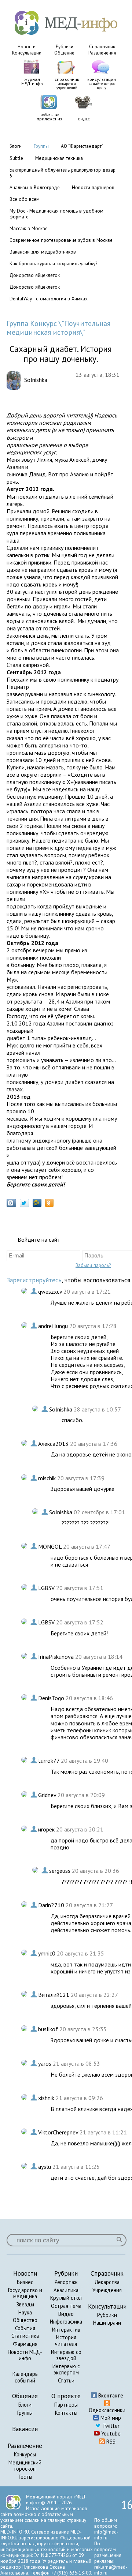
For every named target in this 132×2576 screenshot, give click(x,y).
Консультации (27, 53)
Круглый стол (66, 2298)
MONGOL (51, 1546)
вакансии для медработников (43, 252)
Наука (25, 2312)
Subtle (16, 158)
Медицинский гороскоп (25, 2466)
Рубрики (65, 47)
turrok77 (49, 1761)
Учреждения (107, 2290)
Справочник (102, 47)
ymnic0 (47, 1953)
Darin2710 (52, 1905)
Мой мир (110, 2418)
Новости (27, 47)
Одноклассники (107, 2410)
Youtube (110, 2433)
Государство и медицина (25, 2293)
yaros (45, 2063)
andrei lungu (54, 1326)
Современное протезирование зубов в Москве (61, 240)
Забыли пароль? (93, 1265)
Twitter (110, 2426)
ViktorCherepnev (59, 2132)
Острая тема (66, 2306)
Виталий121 (54, 1995)
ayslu (45, 2167)
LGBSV (47, 1588)
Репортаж (66, 2282)
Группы (25, 2413)
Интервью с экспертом (66, 2369)
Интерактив (66, 2330)
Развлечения (102, 53)
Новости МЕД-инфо (25, 2355)
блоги (16, 146)
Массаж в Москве (29, 228)
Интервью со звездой (66, 2355)
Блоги (25, 2405)
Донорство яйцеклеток (35, 275)
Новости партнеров (93, 187)
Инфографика (66, 2322)
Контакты (66, 2413)
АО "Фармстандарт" (82, 146)
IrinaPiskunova (57, 1657)
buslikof (49, 2029)
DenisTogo (52, 1698)
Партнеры (66, 2405)
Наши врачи (107, 2323)
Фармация (25, 2344)
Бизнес (25, 2282)
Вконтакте (110, 2395)
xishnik (47, 2098)
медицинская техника (59, 158)
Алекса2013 (54, 1444)
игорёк (47, 1829)
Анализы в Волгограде (35, 187)
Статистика (25, 2336)
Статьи (66, 2380)
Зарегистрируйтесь (34, 1280)
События (25, 2328)
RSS (110, 2442)
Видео (66, 2314)
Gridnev (48, 1795)
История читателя (66, 2341)
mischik (48, 1478)
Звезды (25, 2304)
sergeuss (60, 1871)
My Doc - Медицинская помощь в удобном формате (56, 214)
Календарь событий (25, 2377)
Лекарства (107, 2282)
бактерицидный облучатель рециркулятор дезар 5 (63, 173)
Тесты (25, 2477)
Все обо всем (25, 199)
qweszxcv (51, 1291)
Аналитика (66, 2290)
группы (41, 146)
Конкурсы (25, 2454)
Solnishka (61, 1409)
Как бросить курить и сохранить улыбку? (53, 263)
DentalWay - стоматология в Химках (49, 299)
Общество (25, 2320)
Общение (64, 53)
